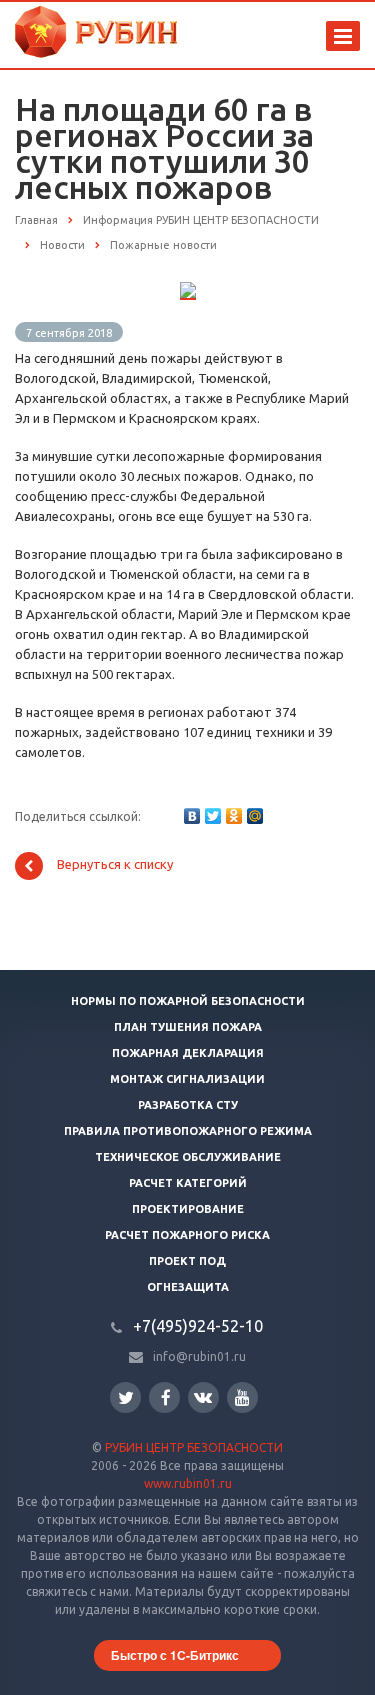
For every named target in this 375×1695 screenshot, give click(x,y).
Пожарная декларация (188, 1053)
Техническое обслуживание (188, 1157)
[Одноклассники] (234, 816)
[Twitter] (213, 816)
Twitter (125, 1397)
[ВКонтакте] (192, 816)
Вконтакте (203, 1397)
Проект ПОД (187, 1261)
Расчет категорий (188, 1183)
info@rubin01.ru (199, 1356)
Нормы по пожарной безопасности (188, 1001)
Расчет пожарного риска (187, 1235)
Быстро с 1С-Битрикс (175, 1655)
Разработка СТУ (188, 1105)
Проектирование (188, 1209)
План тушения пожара (188, 1027)
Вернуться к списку (115, 865)
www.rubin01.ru (188, 1483)
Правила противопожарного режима (188, 1131)
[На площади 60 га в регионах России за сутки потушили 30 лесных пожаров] (188, 292)
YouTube (242, 1397)
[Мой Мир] (255, 816)
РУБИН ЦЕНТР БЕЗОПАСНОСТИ (194, 1447)
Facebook (164, 1397)
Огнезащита (188, 1287)
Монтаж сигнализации (187, 1079)
